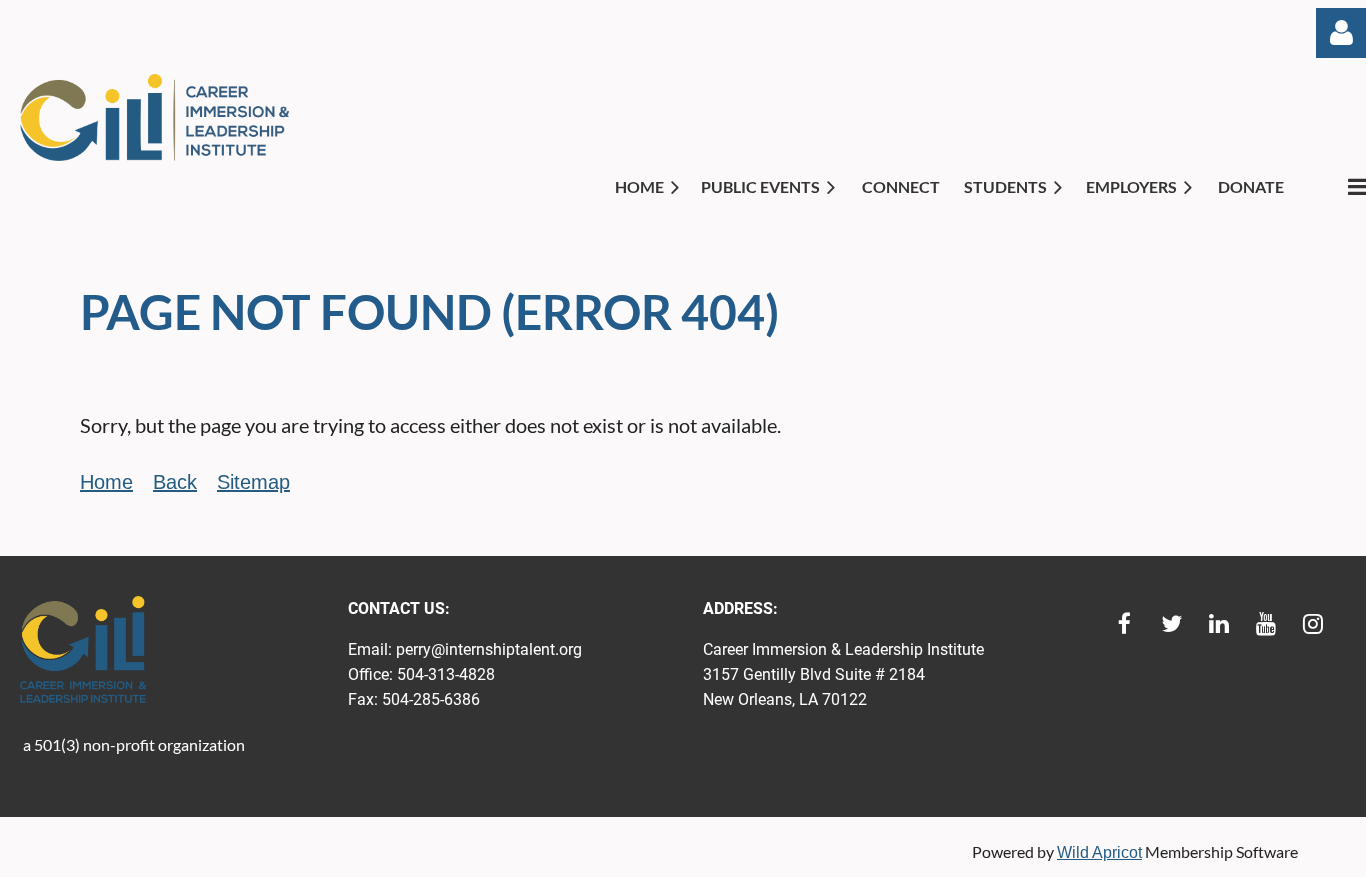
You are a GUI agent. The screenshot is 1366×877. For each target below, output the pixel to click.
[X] (1171, 623)
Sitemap (253, 482)
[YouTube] (1265, 623)
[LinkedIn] (1218, 623)
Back (175, 482)
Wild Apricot (1099, 852)
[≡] (1336, 186)
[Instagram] (1312, 623)
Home (106, 482)
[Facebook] (1124, 623)
